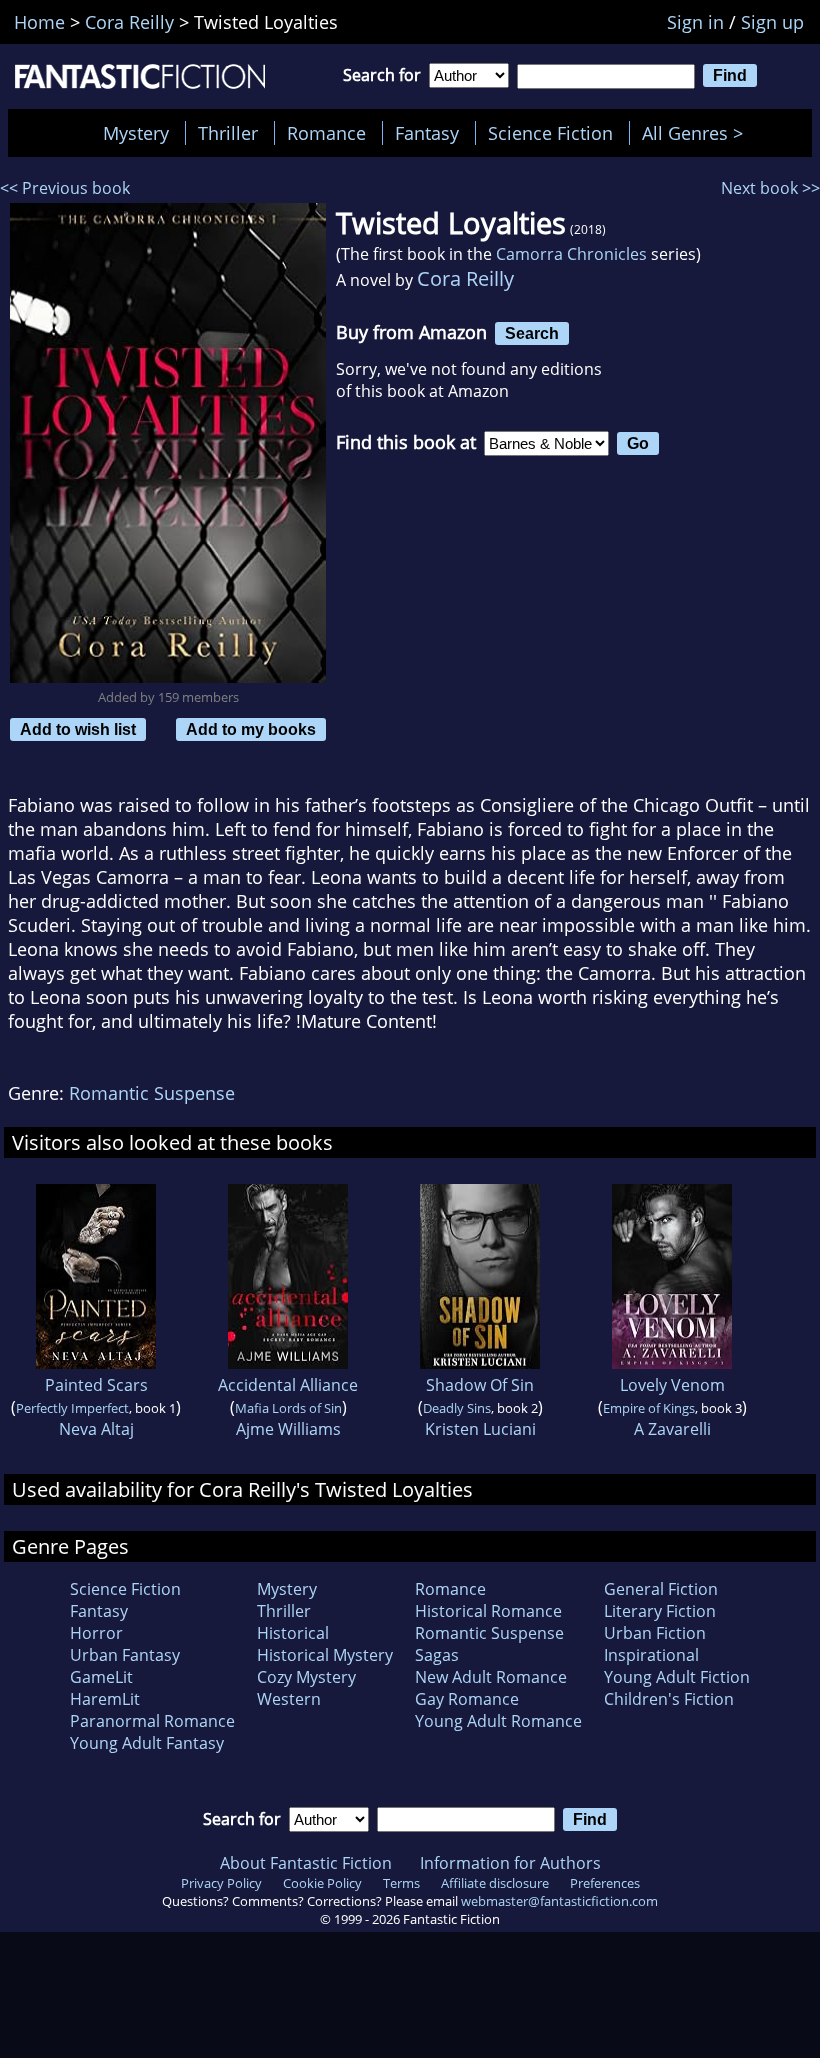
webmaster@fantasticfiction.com (559, 1901)
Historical (293, 1633)
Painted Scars (96, 1385)
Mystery (136, 133)
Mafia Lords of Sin (288, 1408)
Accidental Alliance (288, 1385)
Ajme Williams (288, 1429)
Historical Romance (488, 1611)
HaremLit (105, 1699)
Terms (401, 1883)
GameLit (101, 1677)
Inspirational (651, 1655)
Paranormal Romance (152, 1721)
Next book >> (770, 188)
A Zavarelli (672, 1429)
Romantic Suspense (152, 1093)
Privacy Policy (221, 1883)
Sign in (695, 22)
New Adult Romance (491, 1677)
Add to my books (251, 729)
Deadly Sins (457, 1408)
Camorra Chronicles (571, 254)
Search (532, 333)
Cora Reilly (465, 278)
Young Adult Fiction (677, 1677)
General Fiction (661, 1589)
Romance (326, 133)
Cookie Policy (322, 1883)
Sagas (437, 1655)
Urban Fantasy (125, 1655)
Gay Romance (467, 1699)
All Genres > (697, 133)
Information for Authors (510, 1863)
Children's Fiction (669, 1699)
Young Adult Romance (498, 1721)
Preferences (605, 1883)
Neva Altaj (96, 1429)
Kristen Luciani (480, 1429)
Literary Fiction (660, 1611)
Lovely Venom (672, 1385)
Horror (96, 1633)
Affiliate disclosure (495, 1883)
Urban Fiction (655, 1633)
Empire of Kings (649, 1408)
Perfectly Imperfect (72, 1408)
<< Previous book (65, 188)
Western (289, 1699)
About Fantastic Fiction (306, 1863)
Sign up (772, 22)
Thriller (228, 133)
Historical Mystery (325, 1655)
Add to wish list (78, 729)
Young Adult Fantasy (147, 1743)
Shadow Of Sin (480, 1385)
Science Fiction (550, 133)
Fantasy (427, 133)
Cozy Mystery (306, 1677)
